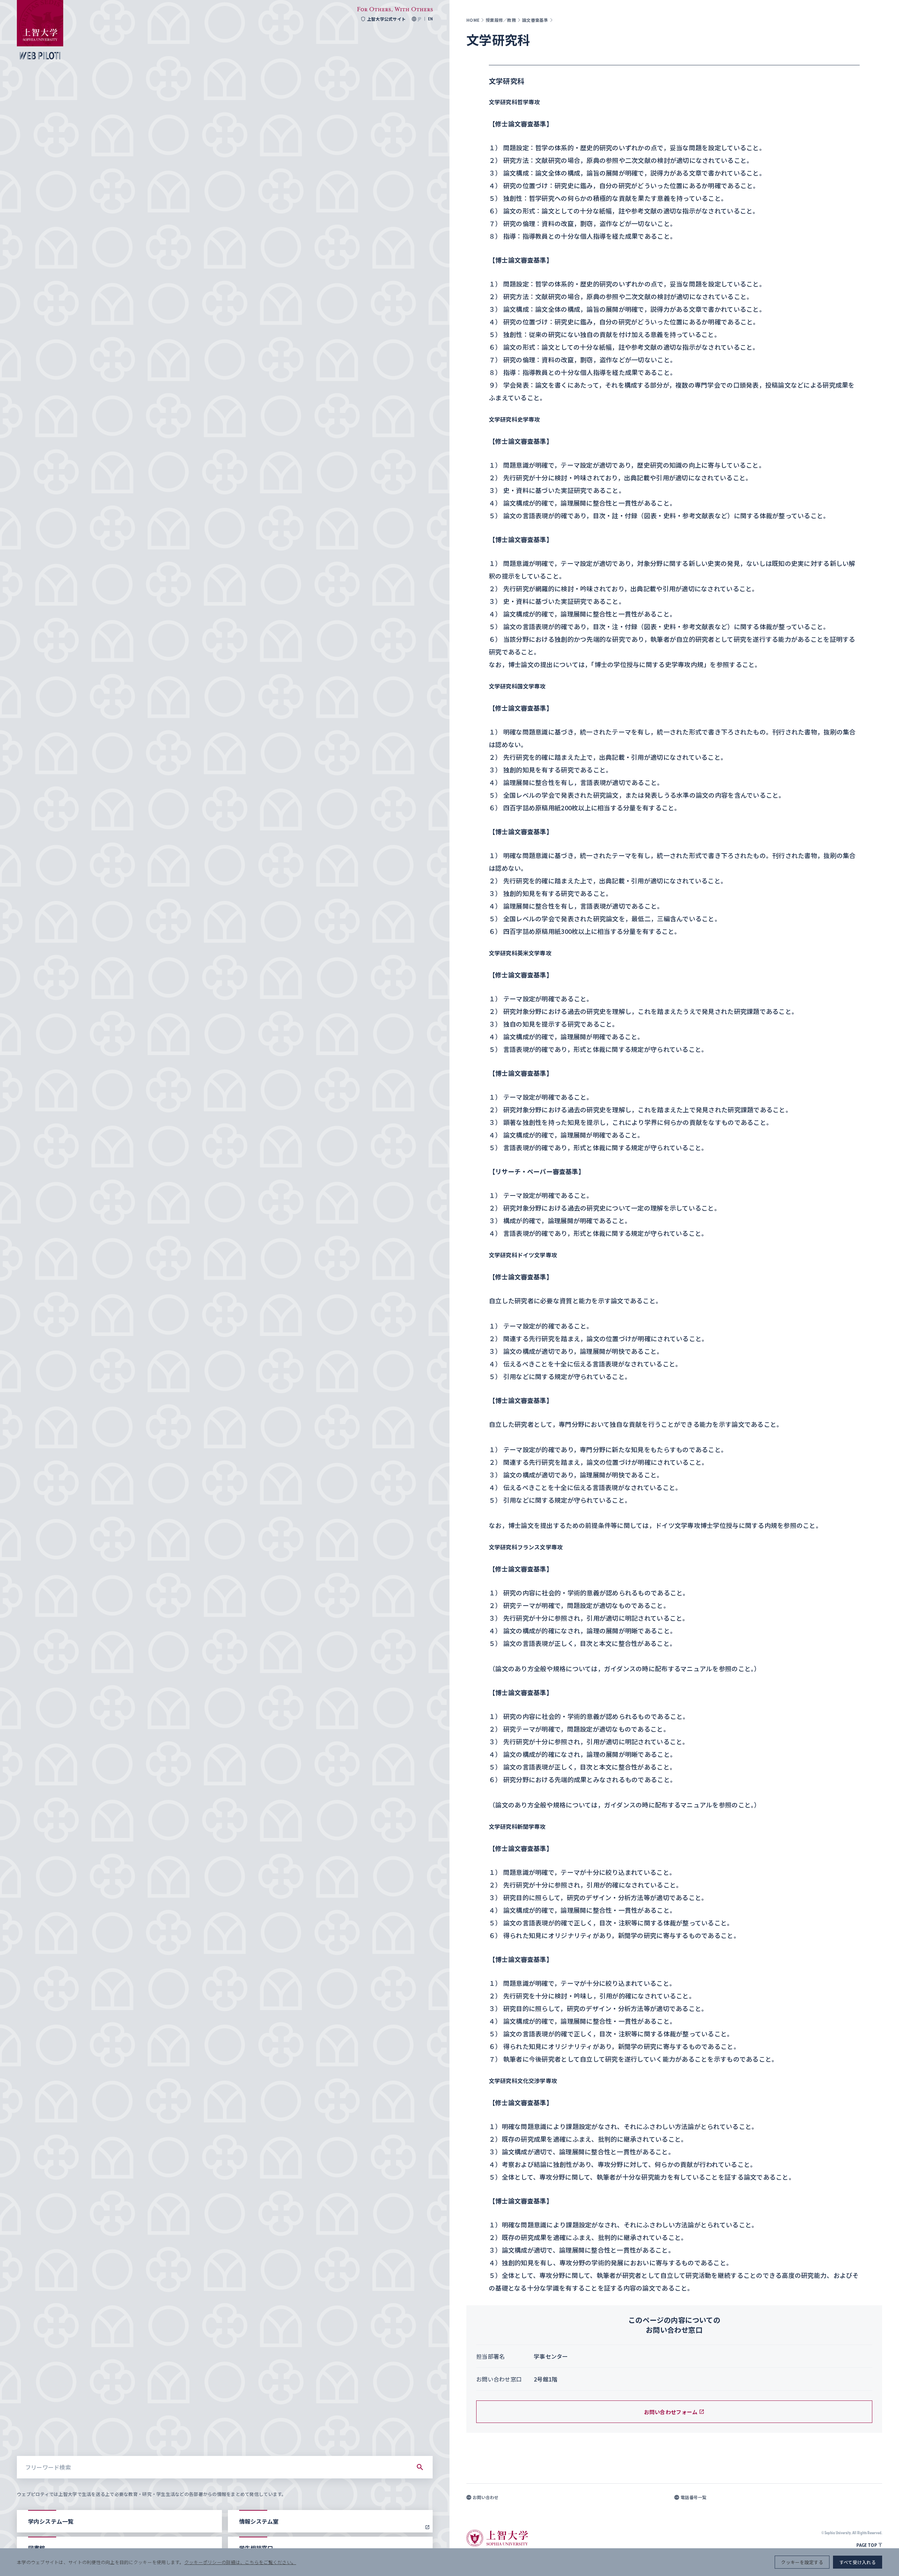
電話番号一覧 (694, 2497)
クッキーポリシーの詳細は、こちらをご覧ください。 (240, 2562)
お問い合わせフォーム (671, 2412)
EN (430, 19)
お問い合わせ (486, 2497)
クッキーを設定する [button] (802, 2562)
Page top (867, 2545)
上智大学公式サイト (386, 19)
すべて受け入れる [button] (858, 2562)
